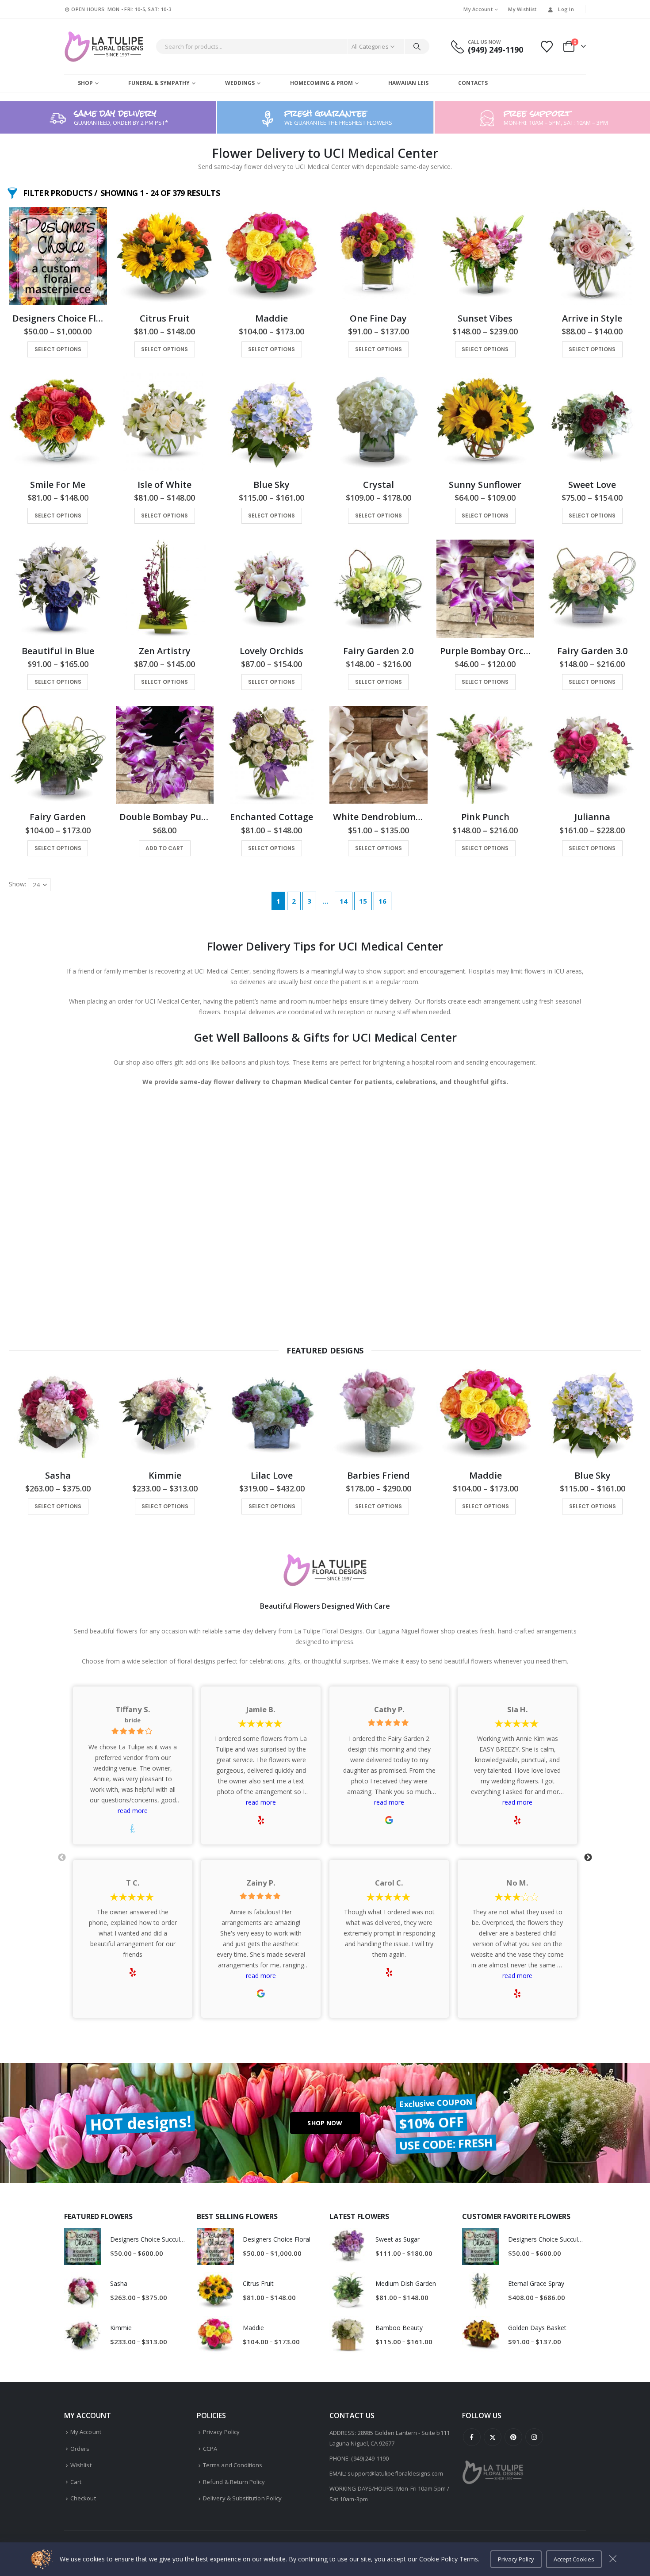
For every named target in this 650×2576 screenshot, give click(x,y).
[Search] (417, 46)
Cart (76, 2482)
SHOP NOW (325, 2123)
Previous (62, 1858)
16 (382, 901)
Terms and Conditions (233, 2465)
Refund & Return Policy (234, 2482)
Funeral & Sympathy (159, 83)
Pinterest (513, 2437)
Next (588, 1858)
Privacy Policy (221, 2432)
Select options (58, 349)
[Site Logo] (104, 47)
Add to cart (164, 848)
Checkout (83, 2498)
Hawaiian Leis (408, 83)
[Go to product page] (58, 256)
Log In (566, 9)
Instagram (534, 2437)
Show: (17, 884)
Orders (80, 2449)
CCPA (210, 2449)
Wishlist (81, 2465)
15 (363, 901)
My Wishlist (522, 9)
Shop (85, 83)
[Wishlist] (547, 47)
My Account (478, 9)
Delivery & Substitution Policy (242, 2498)
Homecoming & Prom (321, 83)
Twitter (493, 2437)
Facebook (472, 2437)
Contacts (473, 83)
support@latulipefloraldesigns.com (395, 2473)
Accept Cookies (574, 2559)
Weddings (240, 83)
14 (344, 901)
